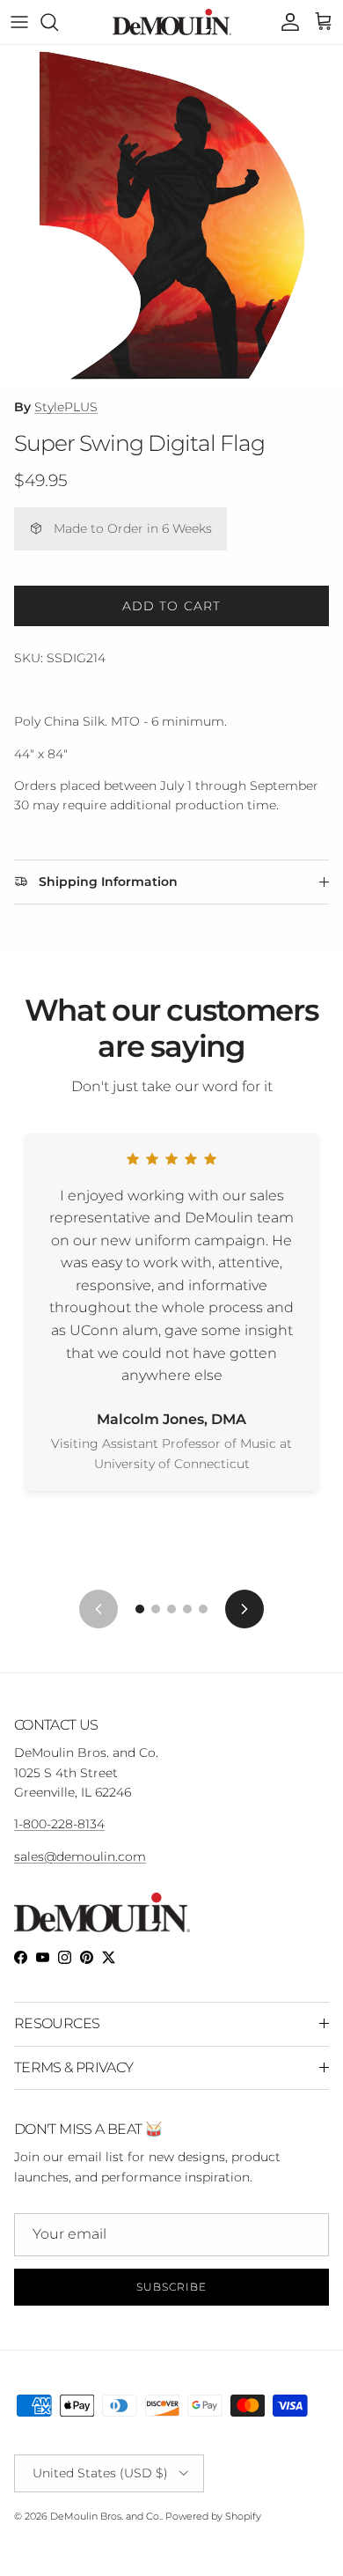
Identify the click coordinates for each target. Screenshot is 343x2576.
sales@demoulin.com (80, 1856)
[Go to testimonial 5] (203, 1609)
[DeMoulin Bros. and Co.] (172, 22)
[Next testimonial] (244, 1609)
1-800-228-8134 (59, 1824)
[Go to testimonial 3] (171, 1609)
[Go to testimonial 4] (187, 1609)
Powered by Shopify (213, 2516)
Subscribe (171, 2287)
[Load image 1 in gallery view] (171, 217)
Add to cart (171, 606)
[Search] (58, 22)
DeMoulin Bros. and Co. (106, 2516)
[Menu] (19, 22)
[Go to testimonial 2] (156, 1609)
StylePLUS (66, 407)
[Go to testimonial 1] (140, 1609)
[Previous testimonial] (99, 1609)
